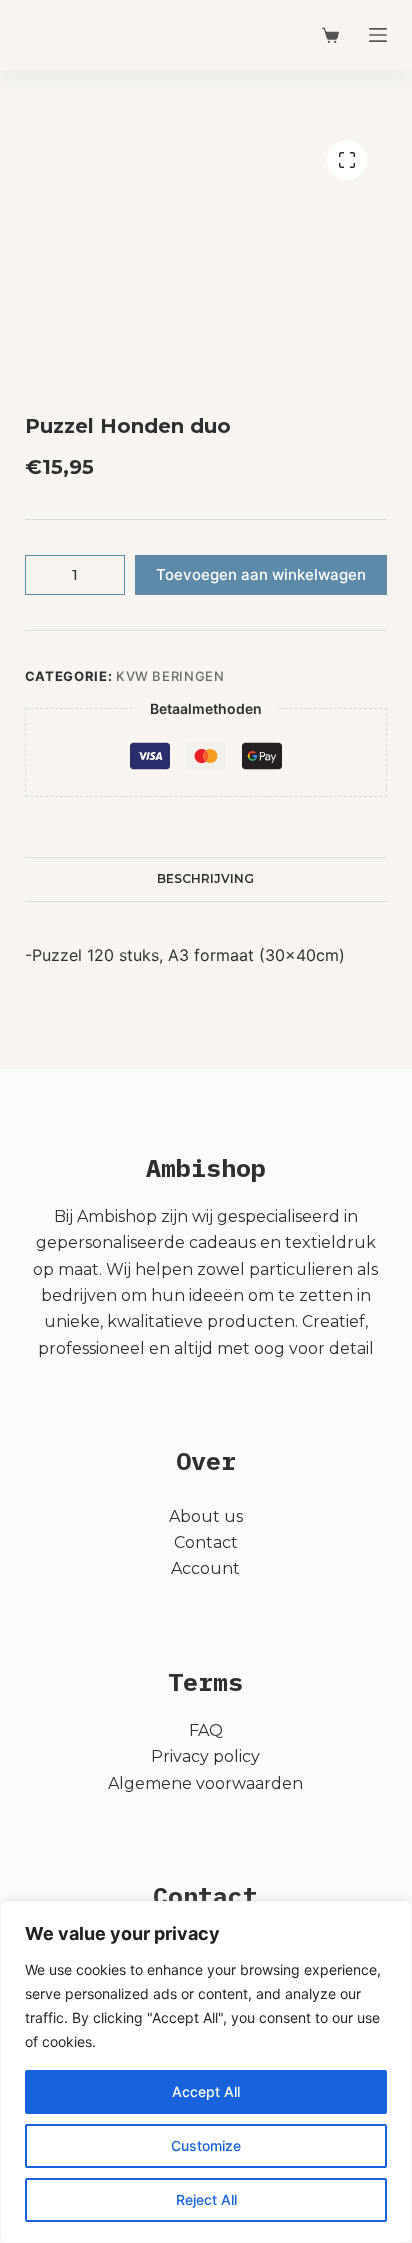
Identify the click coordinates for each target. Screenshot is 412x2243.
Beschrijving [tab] (205, 878)
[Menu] (378, 35)
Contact (206, 1542)
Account (205, 1568)
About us (206, 1516)
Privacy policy (205, 1756)
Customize (206, 2145)
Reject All (206, 2199)
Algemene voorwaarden (205, 1783)
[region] (206, 2072)
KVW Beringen (170, 676)
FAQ (206, 1730)
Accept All (206, 2091)
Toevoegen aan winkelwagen (261, 574)
